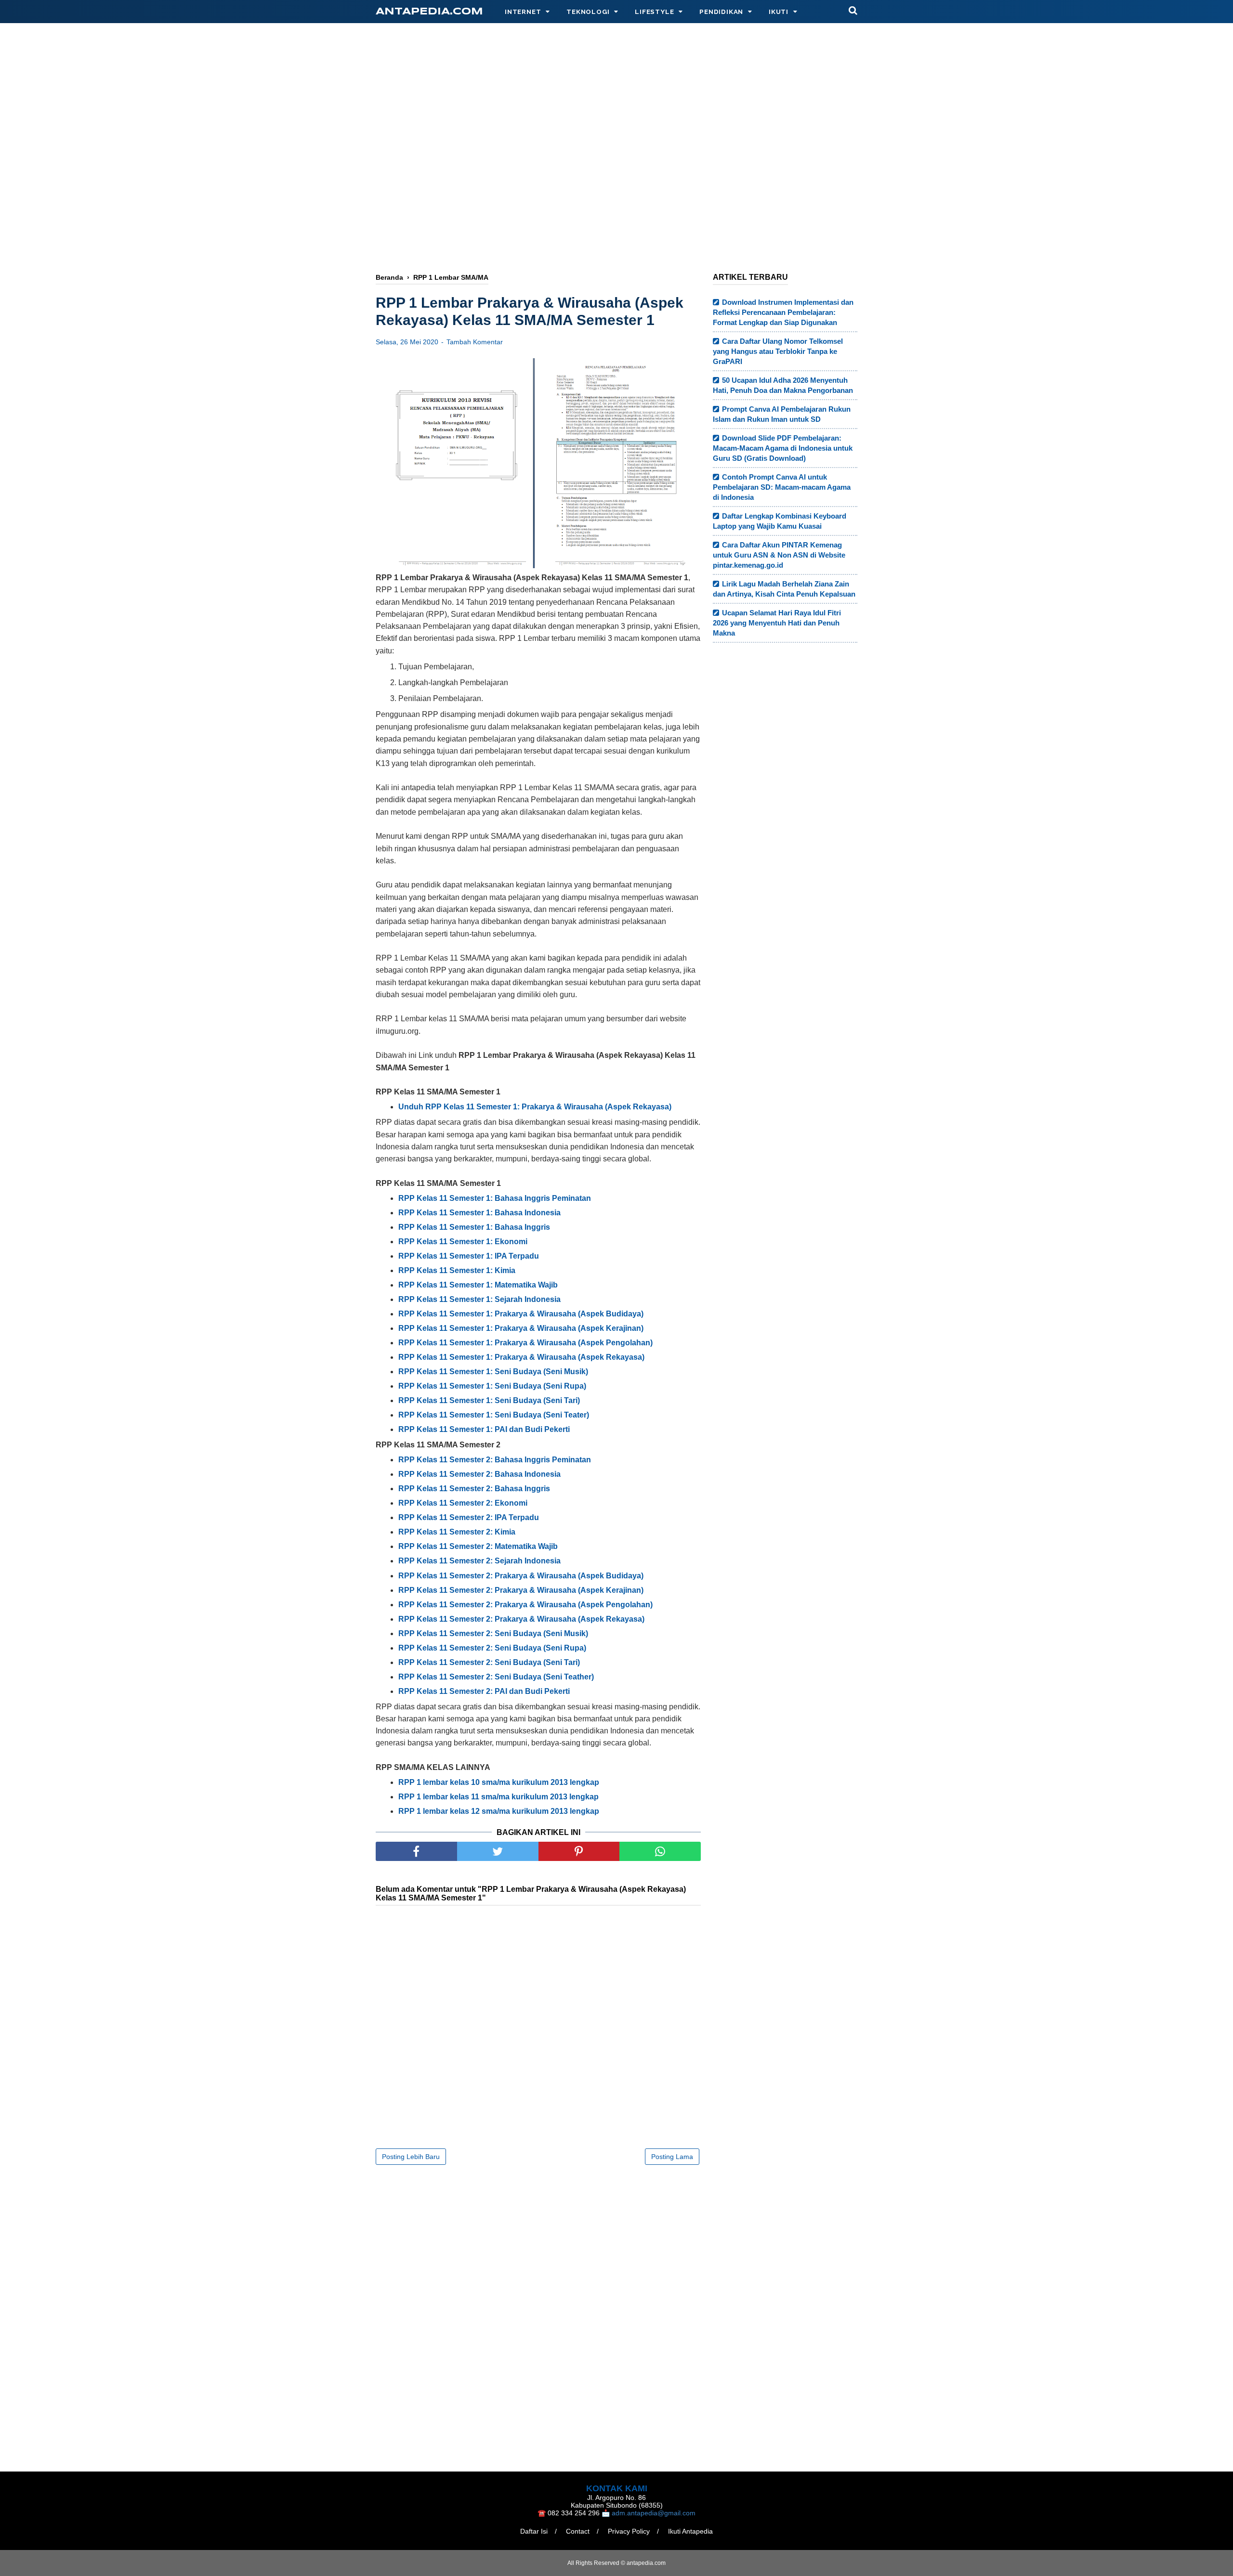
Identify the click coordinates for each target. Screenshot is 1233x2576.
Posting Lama (672, 2157)
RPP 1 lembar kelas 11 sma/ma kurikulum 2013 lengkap (498, 1797)
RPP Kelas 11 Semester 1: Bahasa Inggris (474, 1227)
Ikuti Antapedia (690, 2531)
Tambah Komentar (475, 342)
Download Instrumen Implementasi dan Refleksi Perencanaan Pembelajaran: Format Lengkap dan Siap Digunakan (783, 312)
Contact (578, 2531)
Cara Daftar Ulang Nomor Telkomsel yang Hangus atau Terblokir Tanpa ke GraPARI (778, 351)
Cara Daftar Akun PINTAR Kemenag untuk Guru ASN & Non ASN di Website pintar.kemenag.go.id (779, 555)
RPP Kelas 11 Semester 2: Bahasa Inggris (474, 1489)
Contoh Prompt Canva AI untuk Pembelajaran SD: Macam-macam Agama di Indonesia (782, 487)
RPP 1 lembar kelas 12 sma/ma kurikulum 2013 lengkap (499, 1811)
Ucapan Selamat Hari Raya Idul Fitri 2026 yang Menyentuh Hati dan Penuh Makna (777, 623)
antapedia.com (429, 12)
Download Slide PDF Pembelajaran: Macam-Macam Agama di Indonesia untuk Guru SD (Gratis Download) (783, 448)
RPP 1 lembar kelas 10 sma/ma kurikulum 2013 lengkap (499, 1782)
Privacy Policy (629, 2531)
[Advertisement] (616, 114)
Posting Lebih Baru (411, 2157)
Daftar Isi (534, 2531)
